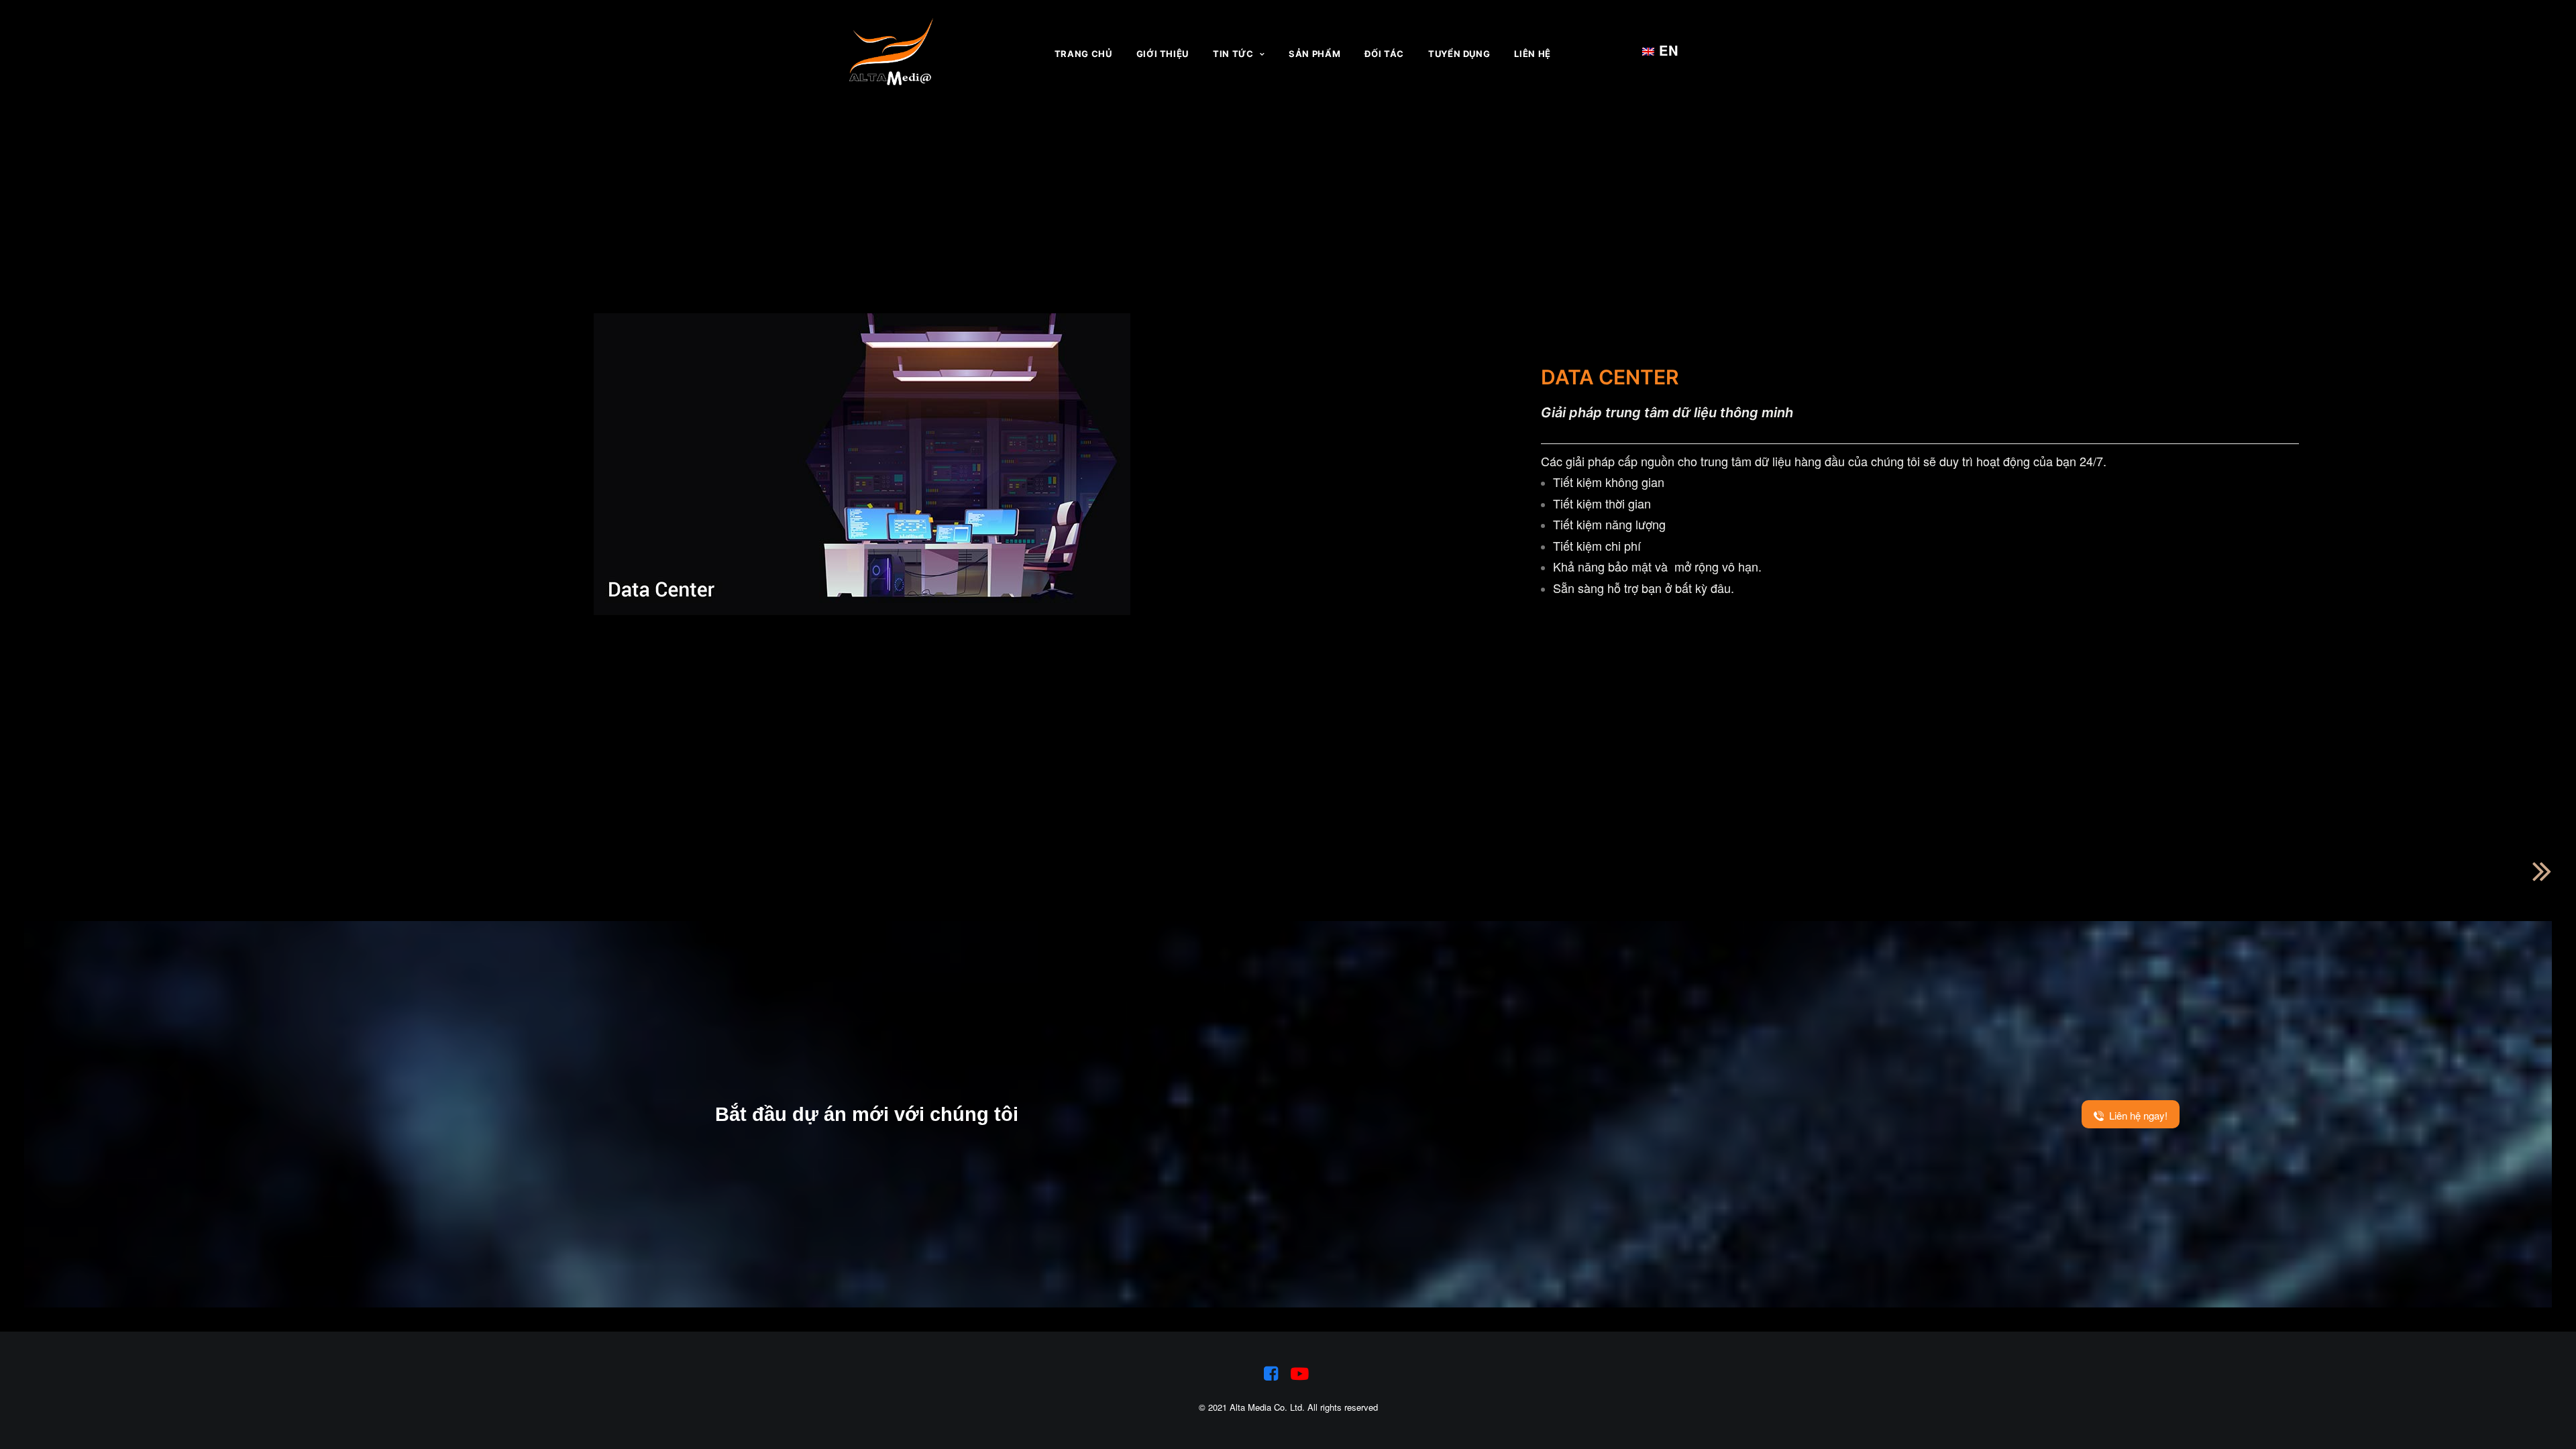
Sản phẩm (1314, 54)
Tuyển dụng (1459, 54)
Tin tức (1233, 54)
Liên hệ (1533, 54)
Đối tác (1384, 54)
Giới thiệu (1163, 54)
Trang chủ (1083, 54)
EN (1660, 50)
